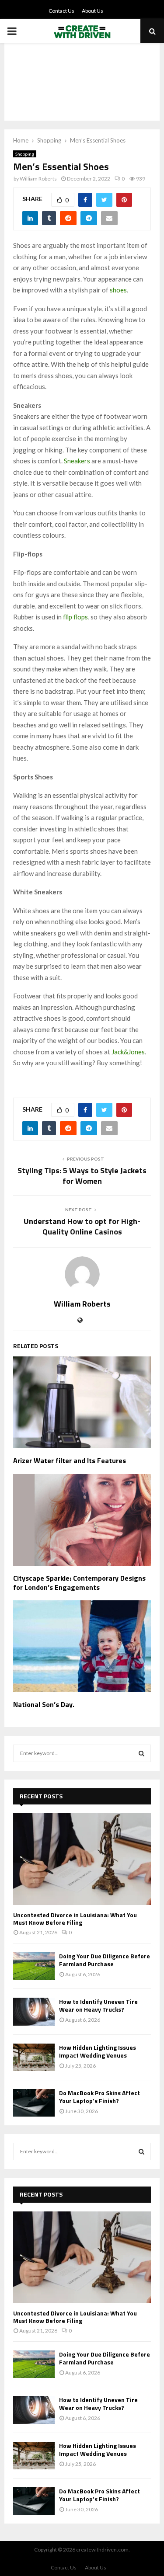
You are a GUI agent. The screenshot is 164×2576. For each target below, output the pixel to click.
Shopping (25, 154)
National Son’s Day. (44, 1704)
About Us (92, 11)
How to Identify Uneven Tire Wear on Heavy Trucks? (98, 2005)
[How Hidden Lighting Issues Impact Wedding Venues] (34, 2057)
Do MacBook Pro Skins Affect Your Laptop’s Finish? (99, 2097)
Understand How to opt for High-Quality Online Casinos (82, 1226)
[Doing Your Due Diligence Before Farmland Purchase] (34, 1966)
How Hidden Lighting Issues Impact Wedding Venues (98, 2051)
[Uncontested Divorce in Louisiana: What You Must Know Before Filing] (82, 1859)
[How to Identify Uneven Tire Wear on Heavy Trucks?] (34, 2011)
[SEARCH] (141, 1753)
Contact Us (61, 11)
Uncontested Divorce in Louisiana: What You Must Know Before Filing (75, 1919)
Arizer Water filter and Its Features (70, 1460)
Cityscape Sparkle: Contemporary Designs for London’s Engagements (79, 1583)
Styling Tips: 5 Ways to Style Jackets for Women (82, 1176)
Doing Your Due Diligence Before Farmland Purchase (105, 1960)
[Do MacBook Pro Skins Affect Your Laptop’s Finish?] (34, 2103)
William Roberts (38, 179)
